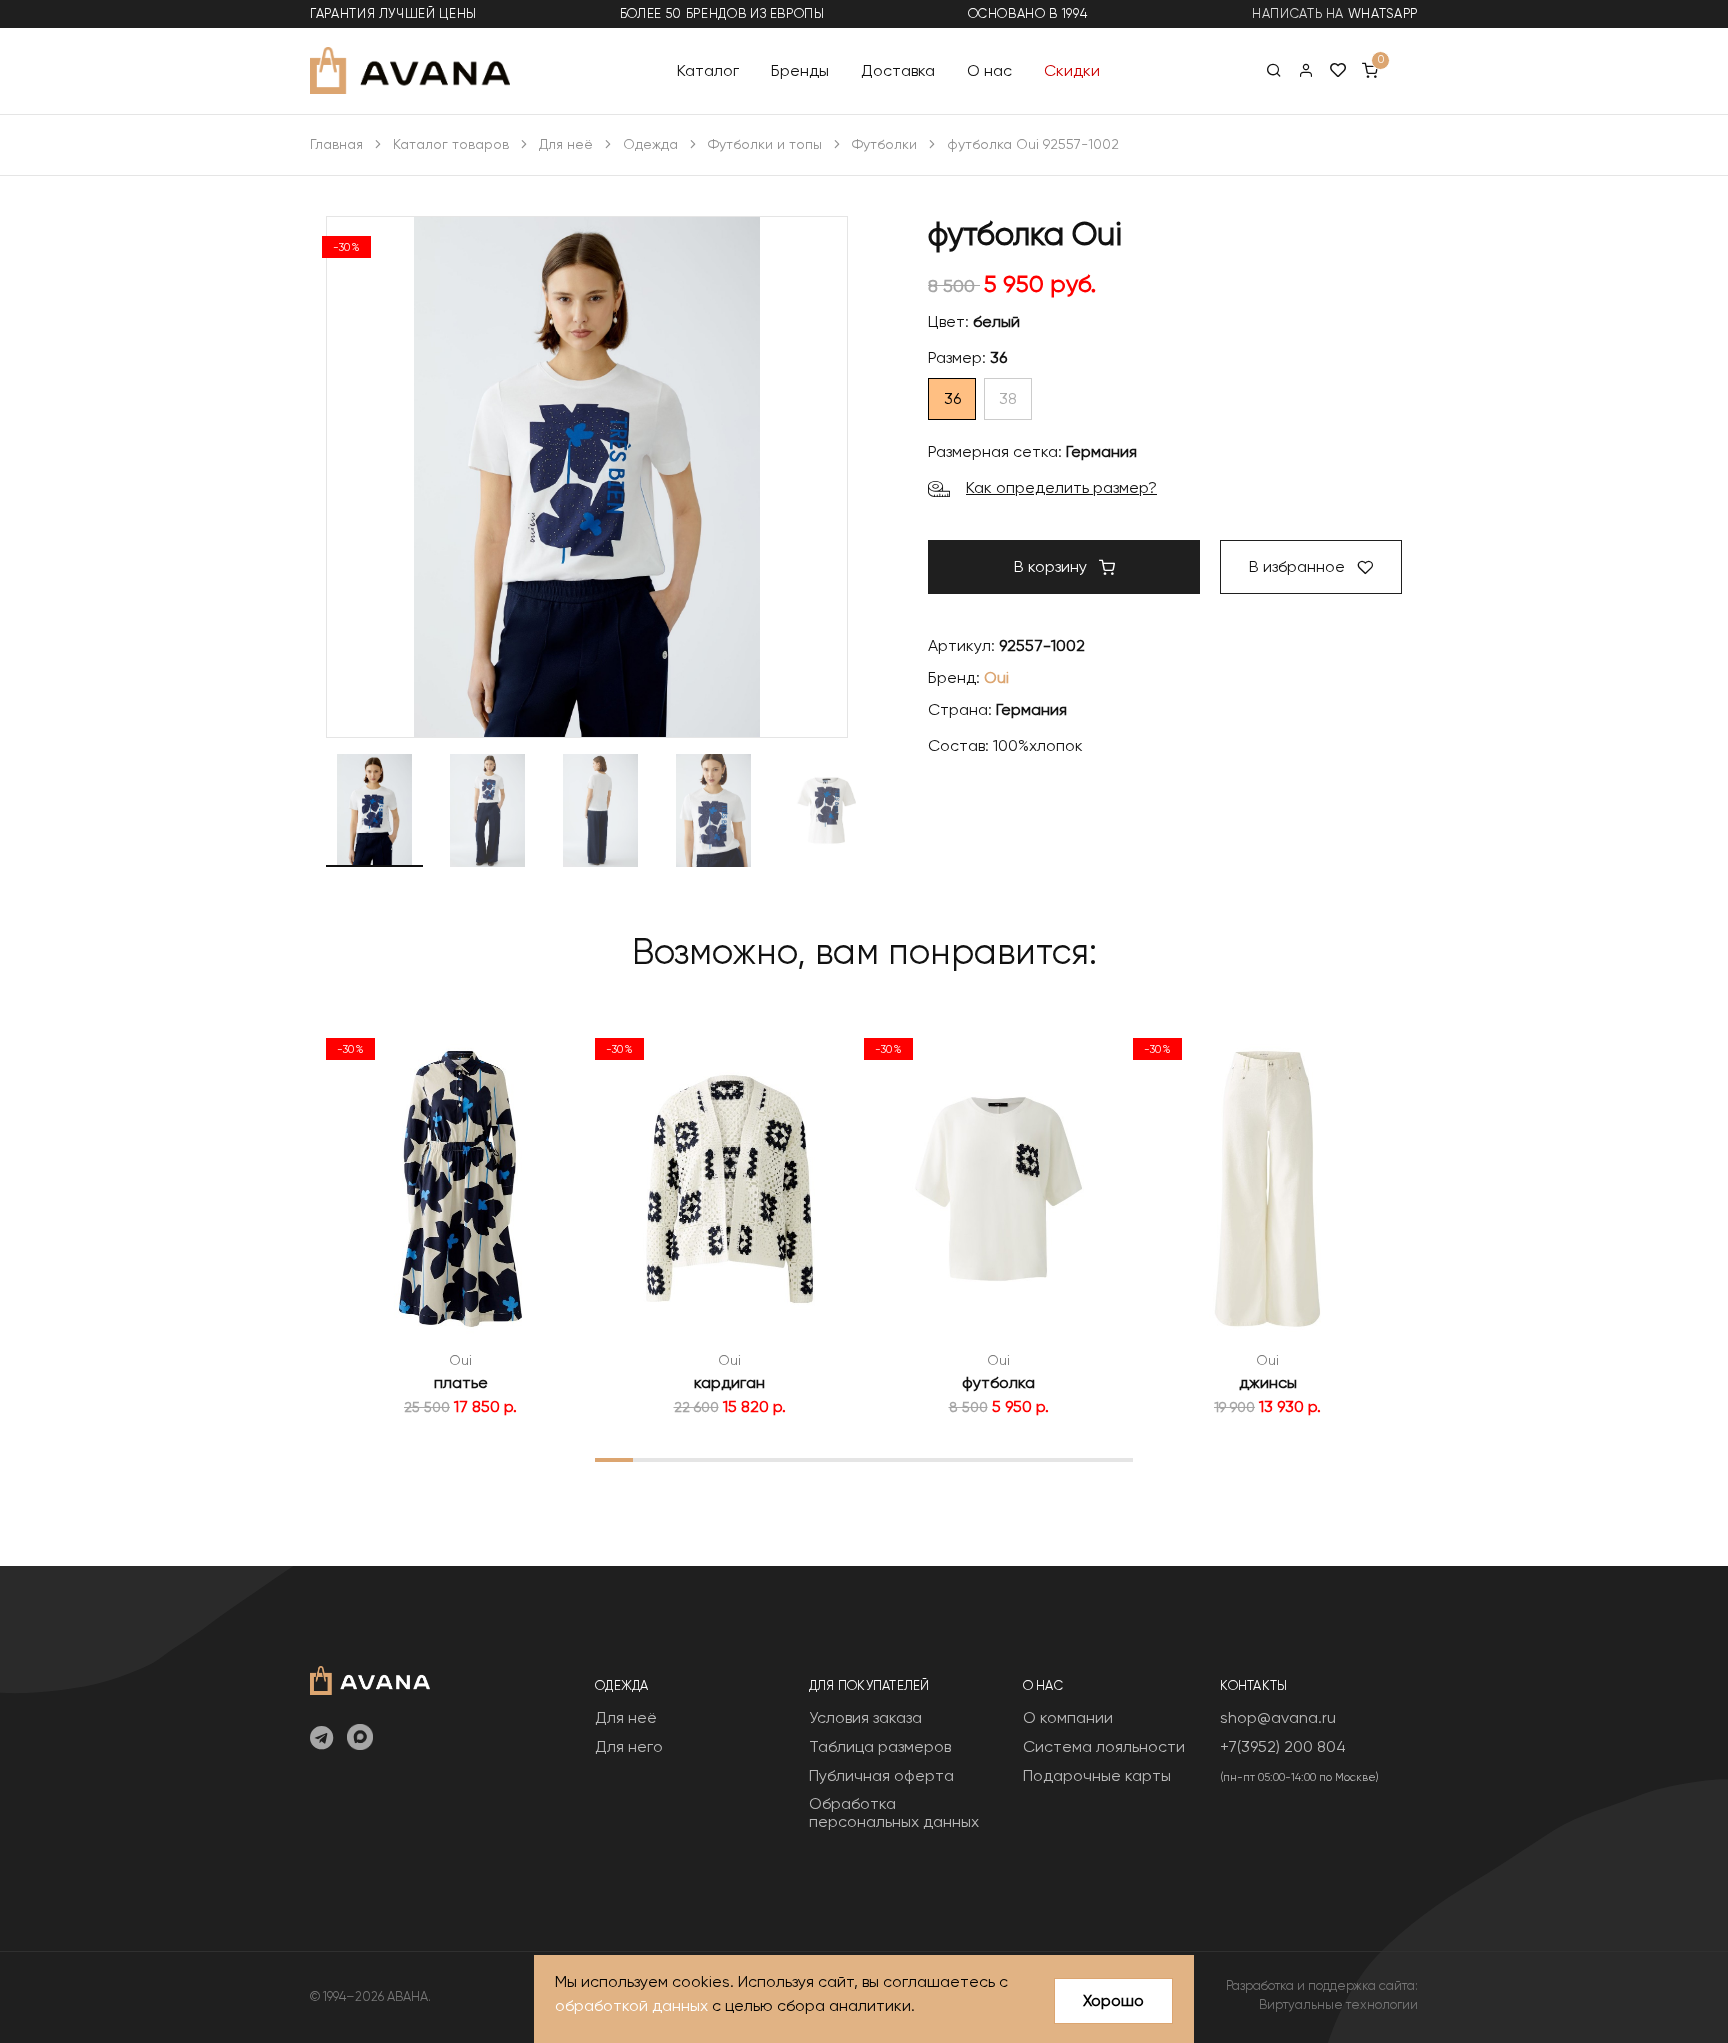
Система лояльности (1104, 1746)
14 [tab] (1113, 1459)
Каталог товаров (451, 144)
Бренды (800, 69)
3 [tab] (691, 1459)
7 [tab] (844, 1459)
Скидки (1072, 69)
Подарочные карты (1097, 1775)
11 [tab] (999, 1459)
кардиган (729, 1382)
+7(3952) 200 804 (1283, 1746)
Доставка (898, 69)
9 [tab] (922, 1459)
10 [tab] (960, 1459)
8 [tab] (883, 1459)
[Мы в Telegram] (321, 1739)
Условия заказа (865, 1717)
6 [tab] (806, 1459)
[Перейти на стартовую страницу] (410, 70)
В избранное (1299, 566)
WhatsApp (1383, 13)
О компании (1068, 1717)
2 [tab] (652, 1459)
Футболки (884, 144)
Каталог (708, 69)
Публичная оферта (881, 1775)
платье (461, 1382)
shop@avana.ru (1278, 1717)
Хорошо (1113, 2000)
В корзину (1052, 566)
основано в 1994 (1028, 13)
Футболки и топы (765, 144)
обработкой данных (631, 2005)
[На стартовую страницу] (370, 1678)
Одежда (650, 144)
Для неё (566, 144)
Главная (336, 144)
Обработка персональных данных (894, 1812)
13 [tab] (1075, 1459)
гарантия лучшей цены (393, 13)
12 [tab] (1037, 1459)
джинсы (1268, 1382)
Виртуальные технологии (1338, 2004)
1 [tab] (614, 1459)
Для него (629, 1746)
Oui (996, 677)
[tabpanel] (460, 1223)
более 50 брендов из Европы (722, 13)
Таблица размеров (880, 1746)
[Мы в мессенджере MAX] (360, 1739)
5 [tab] (767, 1459)
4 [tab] (730, 1459)
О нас (989, 69)
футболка (998, 1382)
